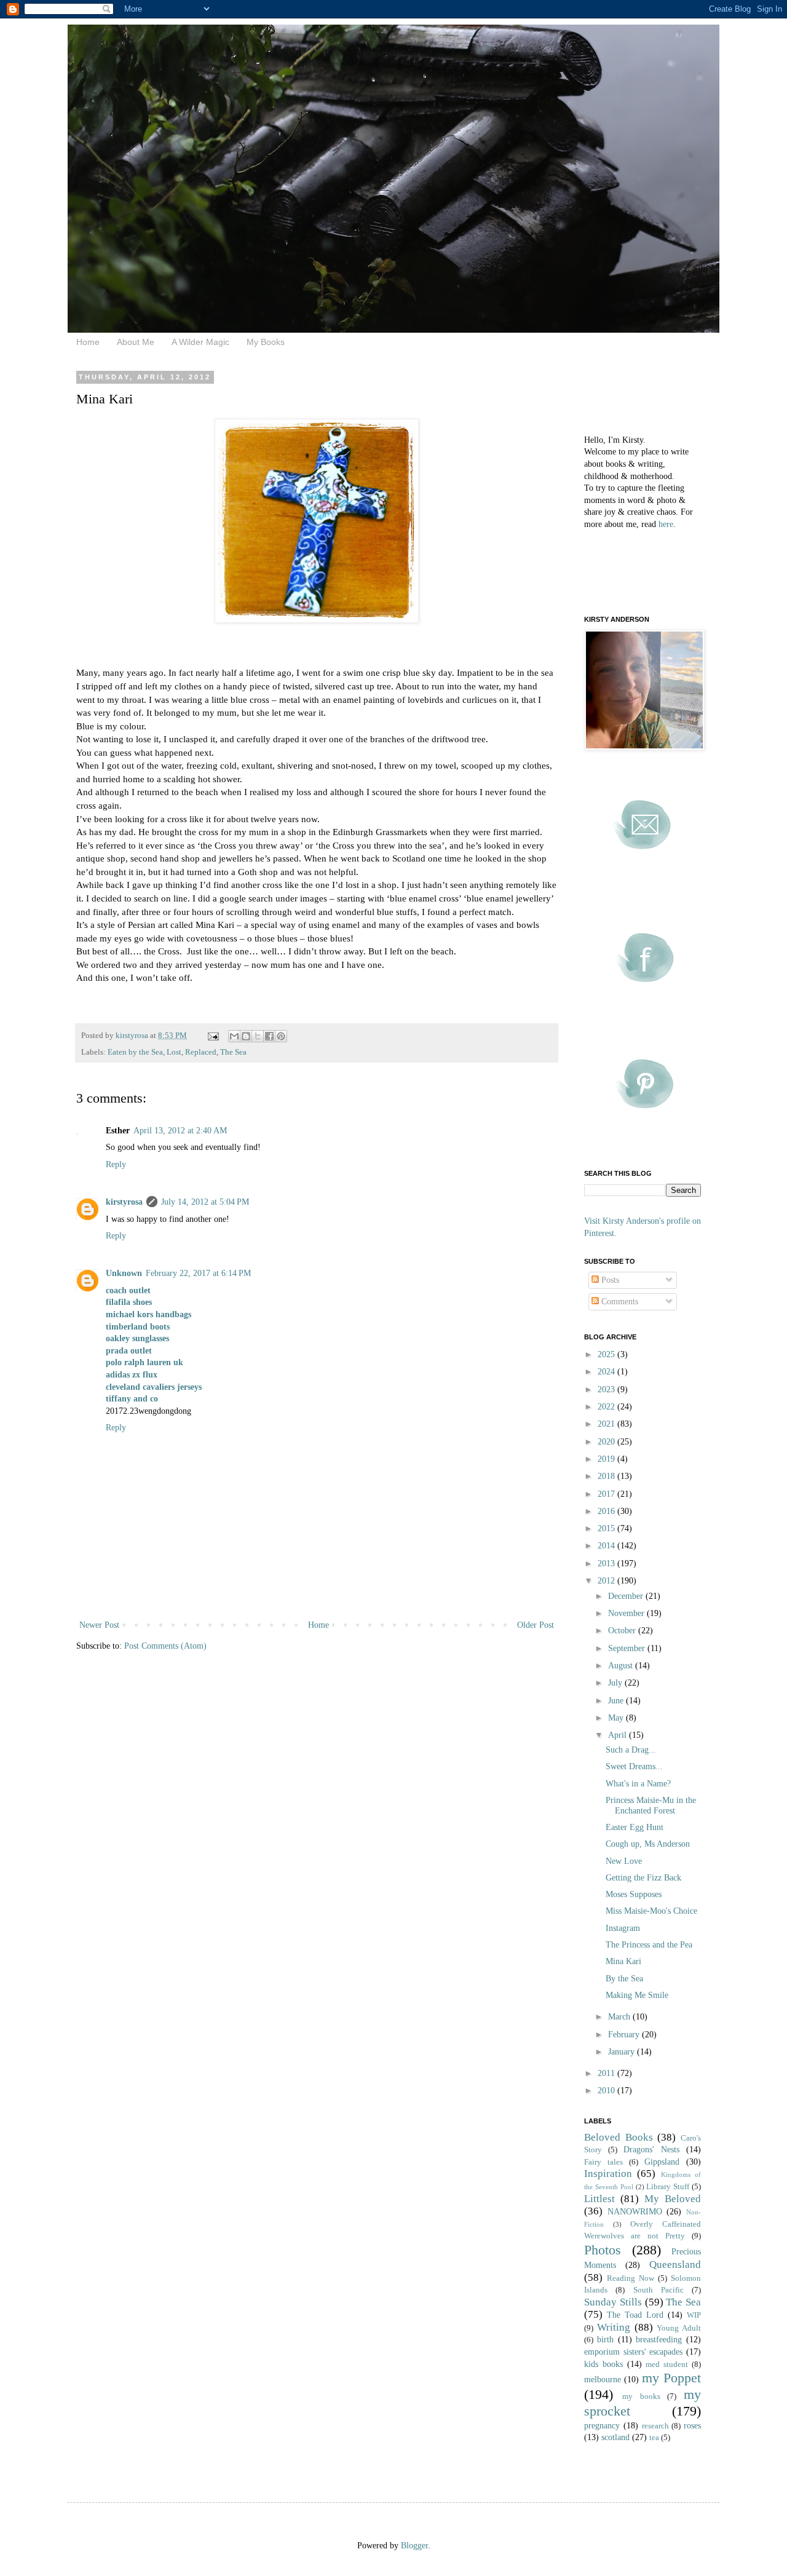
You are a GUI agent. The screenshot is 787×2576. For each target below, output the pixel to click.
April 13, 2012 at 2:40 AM (180, 1131)
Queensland (675, 2265)
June (617, 1701)
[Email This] (234, 1036)
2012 (607, 1581)
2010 (607, 2091)
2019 (607, 1459)
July (616, 1683)
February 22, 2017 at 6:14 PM (198, 1273)
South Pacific (658, 2290)
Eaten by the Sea (135, 1052)
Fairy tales (603, 2162)
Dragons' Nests (651, 2150)
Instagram (623, 1928)
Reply (116, 1164)
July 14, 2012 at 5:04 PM (205, 1202)
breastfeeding (659, 2340)
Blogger (414, 2546)
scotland (615, 2437)
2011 (607, 2073)
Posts (609, 1280)
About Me (136, 342)
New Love (624, 1861)
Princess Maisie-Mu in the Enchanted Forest (651, 1805)
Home (88, 342)
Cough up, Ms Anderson (648, 1844)
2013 (607, 1563)
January (623, 2052)
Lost (174, 1052)
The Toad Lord (635, 2315)
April (619, 1735)
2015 (607, 1528)
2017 (607, 1494)
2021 (607, 1424)
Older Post (536, 1625)
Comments (619, 1302)
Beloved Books (619, 2137)
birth (605, 2340)
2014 (607, 1546)
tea (654, 2438)
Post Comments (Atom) (165, 1646)
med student (667, 2364)
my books (641, 2396)
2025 (607, 1354)
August (622, 1666)
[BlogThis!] (246, 1036)
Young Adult (679, 2328)
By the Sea (624, 1979)
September (628, 1648)
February (625, 2035)
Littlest (599, 2199)
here (666, 524)
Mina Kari (623, 1961)
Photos (603, 2250)
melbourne (603, 2380)
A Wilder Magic (200, 342)
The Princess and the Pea (649, 1945)
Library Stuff (668, 2187)
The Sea (233, 1052)
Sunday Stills (613, 2302)
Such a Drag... (631, 1750)
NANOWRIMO (635, 2212)
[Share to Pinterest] (281, 1036)
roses (692, 2426)
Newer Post (99, 1625)
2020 (607, 1442)
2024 (607, 1372)
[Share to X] (258, 1036)
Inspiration (608, 2174)
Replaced (201, 1052)
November (627, 1613)
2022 (607, 1407)
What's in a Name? (638, 1784)
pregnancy (602, 2426)
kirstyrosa (124, 1202)
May (617, 1718)
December (627, 1596)
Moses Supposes (634, 1894)
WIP (694, 2315)
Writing (614, 2327)
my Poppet (671, 2378)
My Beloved (673, 2199)
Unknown (124, 1273)
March (620, 2017)
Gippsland (662, 2162)
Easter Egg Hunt (635, 1827)
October (623, 1631)
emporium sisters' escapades (633, 2352)
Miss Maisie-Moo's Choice (651, 1911)
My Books (266, 342)
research (655, 2426)
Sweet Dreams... (634, 1766)
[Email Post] (212, 1036)
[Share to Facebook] (269, 1036)
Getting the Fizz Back (643, 1878)
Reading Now (631, 2278)
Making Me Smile (637, 1995)
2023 (607, 1389)
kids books (603, 2364)
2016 (607, 1511)
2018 (607, 1476)
